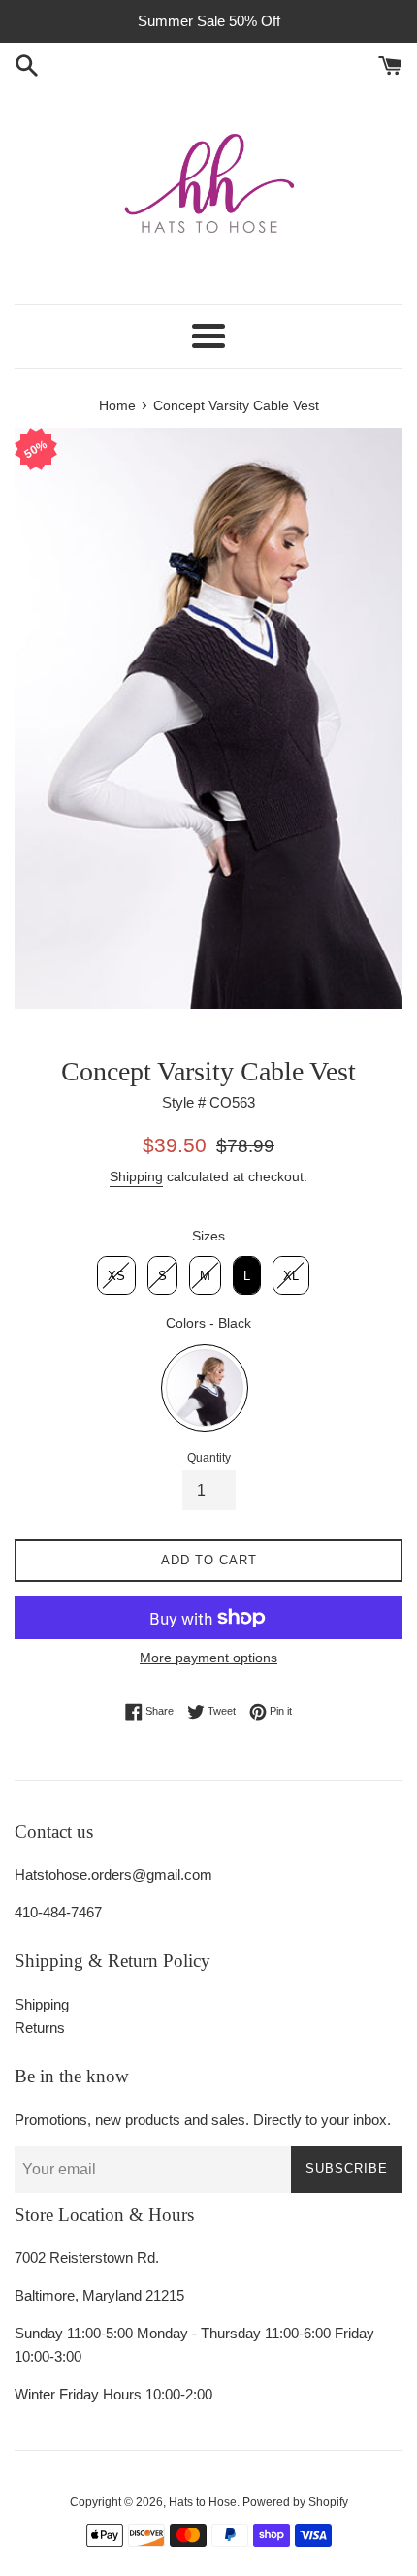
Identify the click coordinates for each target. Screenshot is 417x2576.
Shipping (136, 1176)
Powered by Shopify (295, 2502)
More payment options (208, 1658)
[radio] (116, 1275)
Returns (40, 2028)
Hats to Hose (203, 2502)
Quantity (209, 1458)
